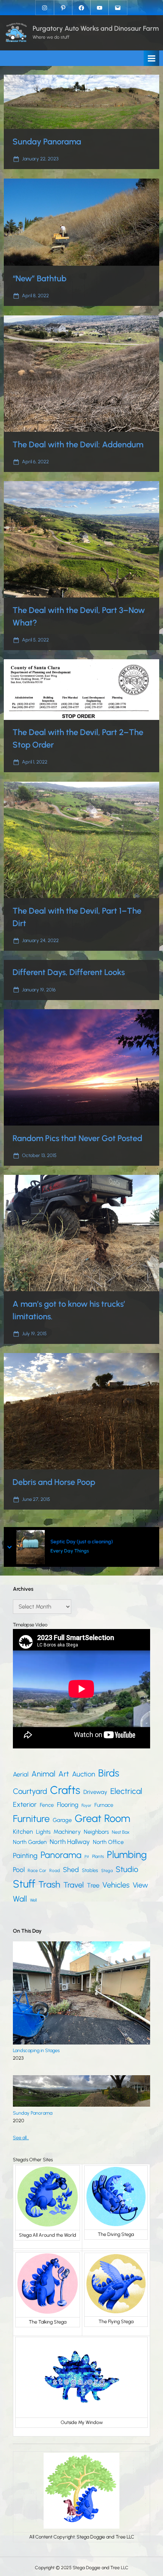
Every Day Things (70, 1551)
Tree (93, 1885)
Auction (84, 1774)
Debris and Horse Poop (54, 1482)
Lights (43, 1832)
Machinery (67, 1832)
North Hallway (70, 1842)
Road (55, 1870)
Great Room (102, 1818)
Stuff (24, 1884)
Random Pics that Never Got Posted (77, 1138)
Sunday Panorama (47, 141)
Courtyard (30, 1791)
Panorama (61, 1855)
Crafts (65, 1790)
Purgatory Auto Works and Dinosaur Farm (96, 28)
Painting (25, 1856)
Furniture (31, 1819)
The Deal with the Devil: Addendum (78, 444)
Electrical (126, 1791)
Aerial (21, 1774)
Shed (71, 1870)
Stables (90, 1870)
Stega (107, 1870)
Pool (19, 1870)
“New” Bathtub (39, 278)
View (140, 1885)
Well (33, 1900)
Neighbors (96, 1832)
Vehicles (116, 1885)
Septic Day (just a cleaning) (82, 1542)
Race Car (37, 1870)
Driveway (95, 1792)
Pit (87, 1857)
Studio (127, 1869)
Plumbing (127, 1855)
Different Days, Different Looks (69, 972)
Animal (43, 1774)
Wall (20, 1899)
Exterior (25, 1805)
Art (64, 1774)
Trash (49, 1884)
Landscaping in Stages (36, 2050)
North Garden (30, 1842)
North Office (108, 1842)
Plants (98, 1856)
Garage (62, 1820)
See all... (21, 2138)
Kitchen (23, 1832)
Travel (74, 1885)
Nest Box (121, 1832)
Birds (109, 1773)
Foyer (86, 1805)
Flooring (68, 1805)
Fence (47, 1805)
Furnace (104, 1805)
